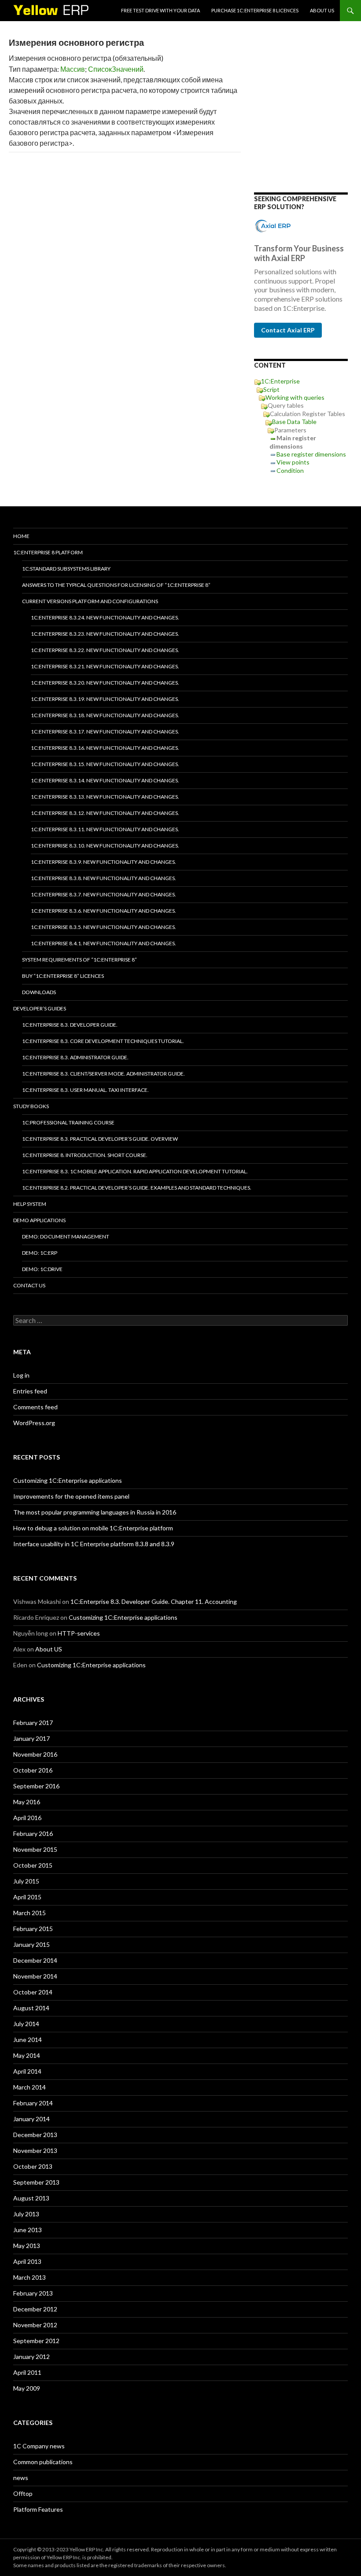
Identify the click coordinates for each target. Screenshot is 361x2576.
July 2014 (26, 2024)
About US (322, 10)
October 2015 (33, 1865)
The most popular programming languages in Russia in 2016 (95, 1512)
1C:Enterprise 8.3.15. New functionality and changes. (105, 764)
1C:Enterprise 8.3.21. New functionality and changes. (105, 666)
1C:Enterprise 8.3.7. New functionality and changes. (103, 894)
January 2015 (31, 1944)
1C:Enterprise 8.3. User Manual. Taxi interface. (85, 1090)
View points (293, 462)
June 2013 (28, 2230)
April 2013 (27, 2261)
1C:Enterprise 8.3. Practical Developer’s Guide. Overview (100, 1139)
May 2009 (27, 2388)
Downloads (39, 992)
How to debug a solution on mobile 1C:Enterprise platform (93, 1528)
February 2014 (33, 2103)
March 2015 (29, 1913)
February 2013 (33, 2293)
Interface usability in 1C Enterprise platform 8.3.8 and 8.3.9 (94, 1544)
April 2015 (27, 1897)
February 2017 (33, 1723)
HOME (21, 536)
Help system (30, 1204)
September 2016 (36, 1786)
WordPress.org (34, 1423)
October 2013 (33, 2166)
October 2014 (33, 1992)
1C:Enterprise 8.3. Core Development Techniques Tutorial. (103, 1041)
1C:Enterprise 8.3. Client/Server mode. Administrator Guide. (103, 1074)
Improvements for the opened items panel (71, 1496)
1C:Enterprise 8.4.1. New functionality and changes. (103, 943)
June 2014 (28, 2040)
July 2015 (26, 1881)
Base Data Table (294, 422)
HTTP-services (79, 1633)
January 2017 (31, 1738)
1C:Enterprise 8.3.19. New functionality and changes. (105, 699)
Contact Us (29, 1285)
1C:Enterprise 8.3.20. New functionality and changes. (105, 683)
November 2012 (35, 2325)
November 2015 (35, 1849)
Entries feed (30, 1391)
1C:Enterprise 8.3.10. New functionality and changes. (105, 846)
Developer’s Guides (40, 1008)
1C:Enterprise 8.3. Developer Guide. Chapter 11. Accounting (154, 1601)
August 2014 (31, 2008)
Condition (290, 470)
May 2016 (27, 1802)
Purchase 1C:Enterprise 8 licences (255, 10)
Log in (21, 1375)
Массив (73, 69)
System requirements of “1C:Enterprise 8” (79, 960)
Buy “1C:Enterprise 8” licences (63, 976)
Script (271, 389)
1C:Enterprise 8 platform (48, 552)
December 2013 (35, 2135)
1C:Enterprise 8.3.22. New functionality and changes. (105, 650)
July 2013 (26, 2214)
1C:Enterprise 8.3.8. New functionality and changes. (103, 878)
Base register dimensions (311, 454)
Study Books (31, 1106)
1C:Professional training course (68, 1122)
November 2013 (35, 2150)
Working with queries (295, 397)
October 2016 (33, 1770)
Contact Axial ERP (288, 330)
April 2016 (27, 1818)
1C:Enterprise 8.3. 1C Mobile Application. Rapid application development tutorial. (135, 1171)
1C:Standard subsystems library (66, 569)
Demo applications (39, 1220)
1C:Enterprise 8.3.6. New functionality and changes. (103, 911)
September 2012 (36, 2341)
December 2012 (35, 2309)
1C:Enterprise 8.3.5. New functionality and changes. (103, 927)
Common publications (43, 2462)
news (21, 2478)
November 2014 (35, 1976)
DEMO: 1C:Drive (42, 1269)
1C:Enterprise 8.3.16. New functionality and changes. (105, 748)
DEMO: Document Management (66, 1236)
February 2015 (33, 1929)
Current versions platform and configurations (90, 601)
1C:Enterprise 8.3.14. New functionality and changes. (105, 780)
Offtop (23, 2493)
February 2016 (33, 1833)
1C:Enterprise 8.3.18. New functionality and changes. (105, 715)
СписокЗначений (116, 69)
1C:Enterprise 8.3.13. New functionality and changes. (105, 797)
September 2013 (36, 2182)
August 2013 (31, 2198)
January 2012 (31, 2357)
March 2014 (29, 2087)
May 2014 (27, 2055)
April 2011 (27, 2372)
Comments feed (35, 1407)
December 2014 (35, 1960)
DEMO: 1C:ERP (40, 1253)
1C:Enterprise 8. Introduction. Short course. (85, 1155)
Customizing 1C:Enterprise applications (68, 1480)
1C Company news (39, 2446)
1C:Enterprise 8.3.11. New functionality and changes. (105, 829)
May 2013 (27, 2246)
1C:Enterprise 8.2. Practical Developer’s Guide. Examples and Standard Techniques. (137, 1188)
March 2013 (29, 2277)
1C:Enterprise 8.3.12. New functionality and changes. (105, 813)
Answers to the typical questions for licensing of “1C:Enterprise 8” (116, 585)
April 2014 (27, 2071)
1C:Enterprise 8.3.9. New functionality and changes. (103, 862)
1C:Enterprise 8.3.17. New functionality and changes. (105, 732)
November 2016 (35, 1754)
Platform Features (38, 2509)
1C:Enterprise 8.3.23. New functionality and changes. (105, 634)
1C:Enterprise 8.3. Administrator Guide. (75, 1057)
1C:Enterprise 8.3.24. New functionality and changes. (105, 617)
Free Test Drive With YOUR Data (160, 10)
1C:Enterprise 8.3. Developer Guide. (70, 1025)
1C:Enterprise (280, 381)
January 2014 (31, 2119)
